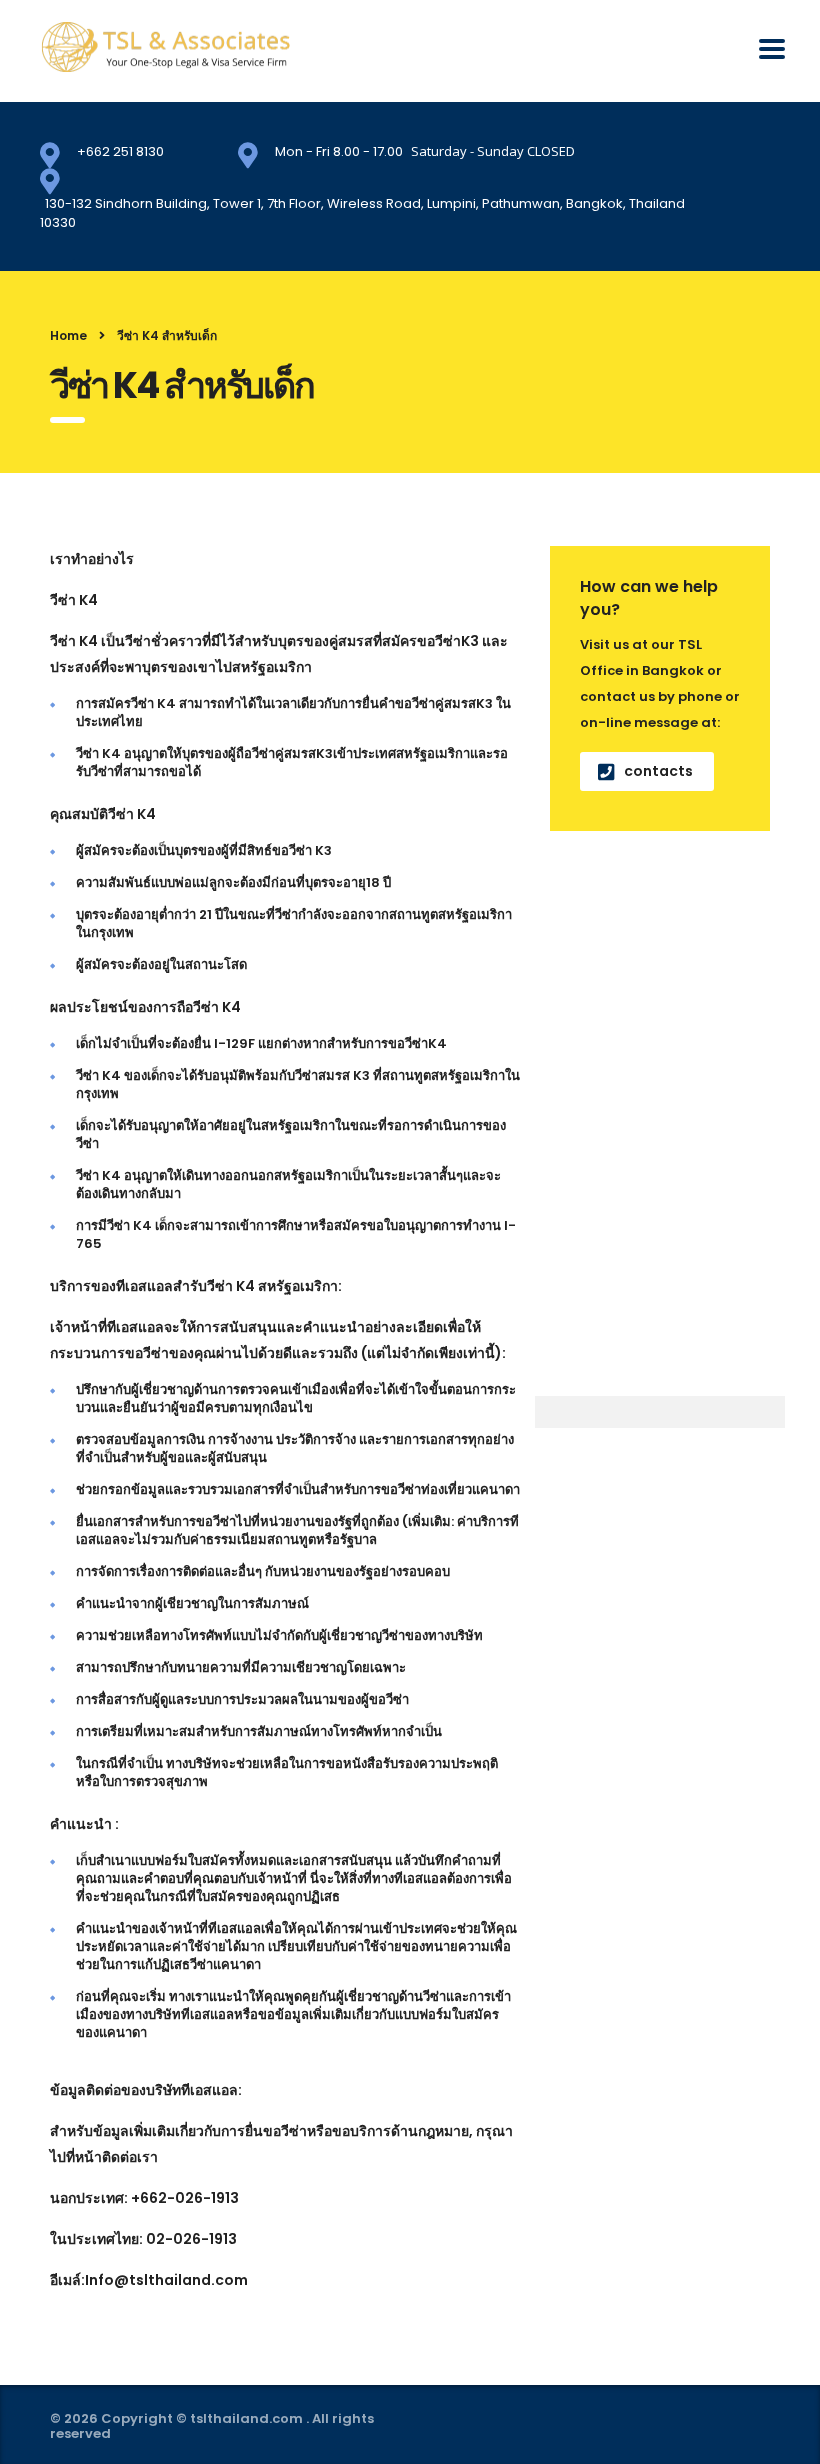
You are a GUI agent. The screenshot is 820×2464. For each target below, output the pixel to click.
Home (68, 335)
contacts (658, 771)
